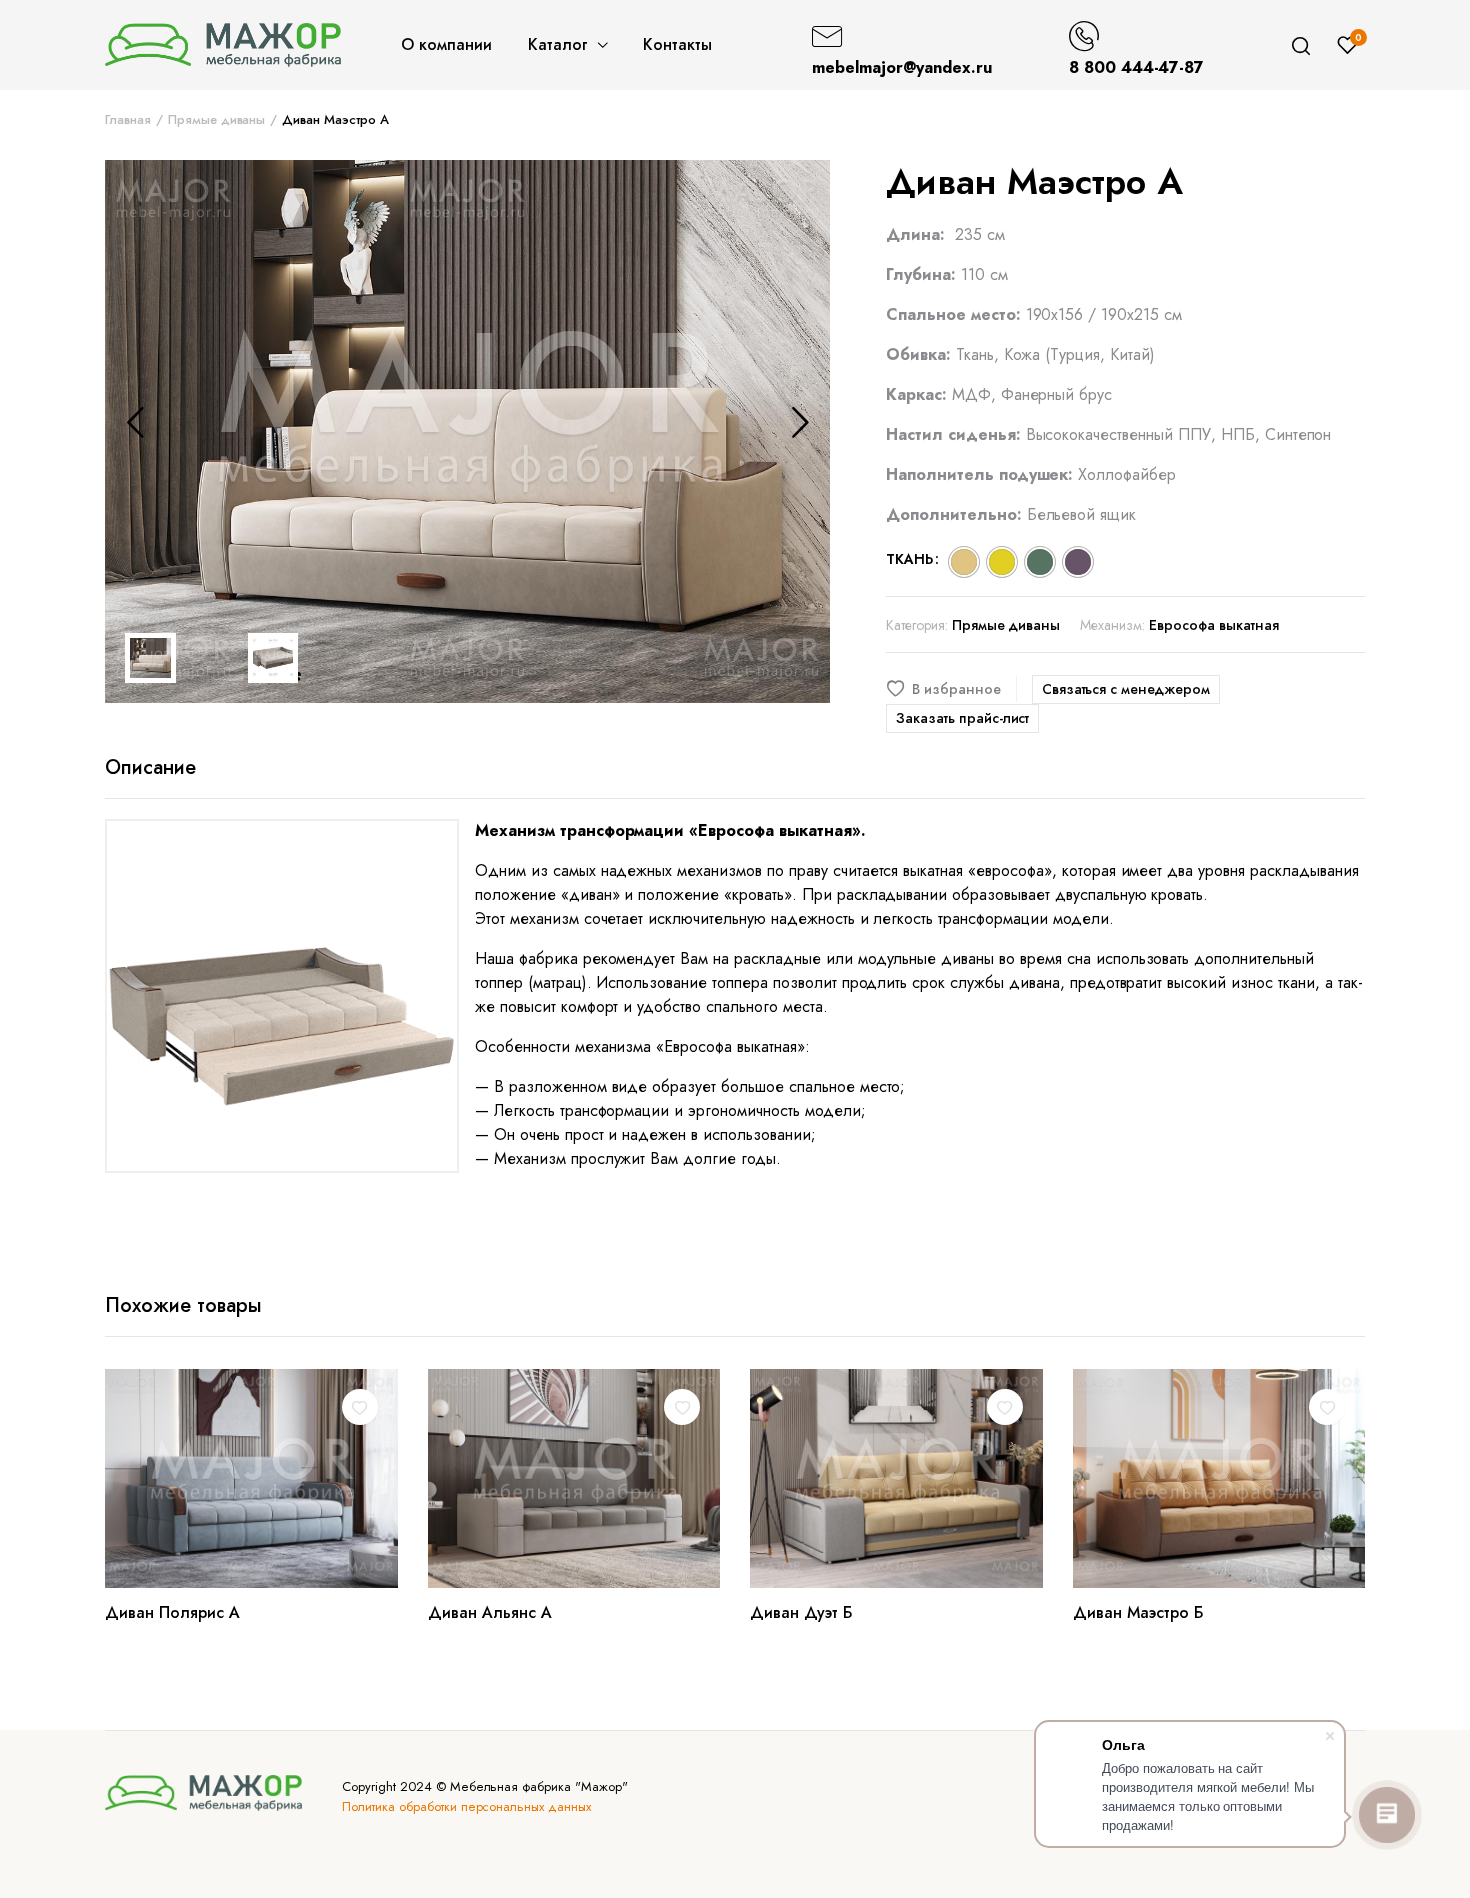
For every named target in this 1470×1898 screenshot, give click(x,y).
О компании (446, 44)
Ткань (909, 559)
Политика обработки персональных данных (466, 1806)
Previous (135, 422)
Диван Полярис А (172, 1612)
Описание (150, 767)
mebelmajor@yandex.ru (901, 67)
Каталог (558, 44)
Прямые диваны (217, 119)
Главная (128, 119)
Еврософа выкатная (1214, 625)
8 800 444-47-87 (1137, 67)
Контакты (677, 44)
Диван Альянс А (490, 1612)
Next (800, 422)
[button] (951, 689)
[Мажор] (223, 44)
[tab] (150, 768)
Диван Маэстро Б (1138, 1612)
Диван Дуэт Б (801, 1612)
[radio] (964, 562)
